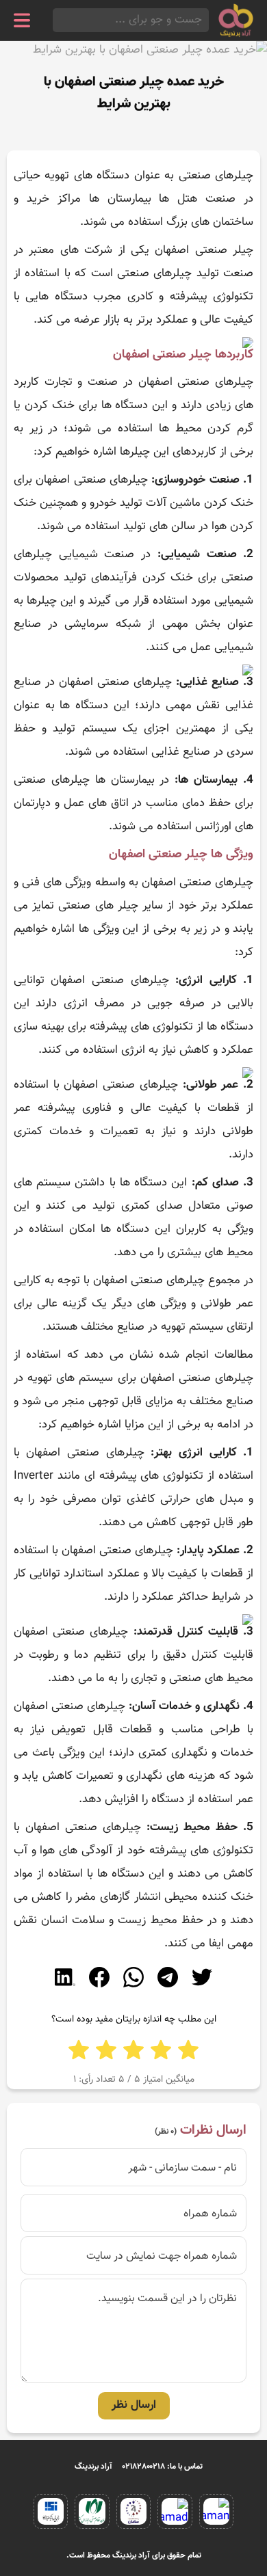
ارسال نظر (134, 2405)
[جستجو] (57, 20)
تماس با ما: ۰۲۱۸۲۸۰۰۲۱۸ (163, 2467)
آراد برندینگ (93, 2467)
